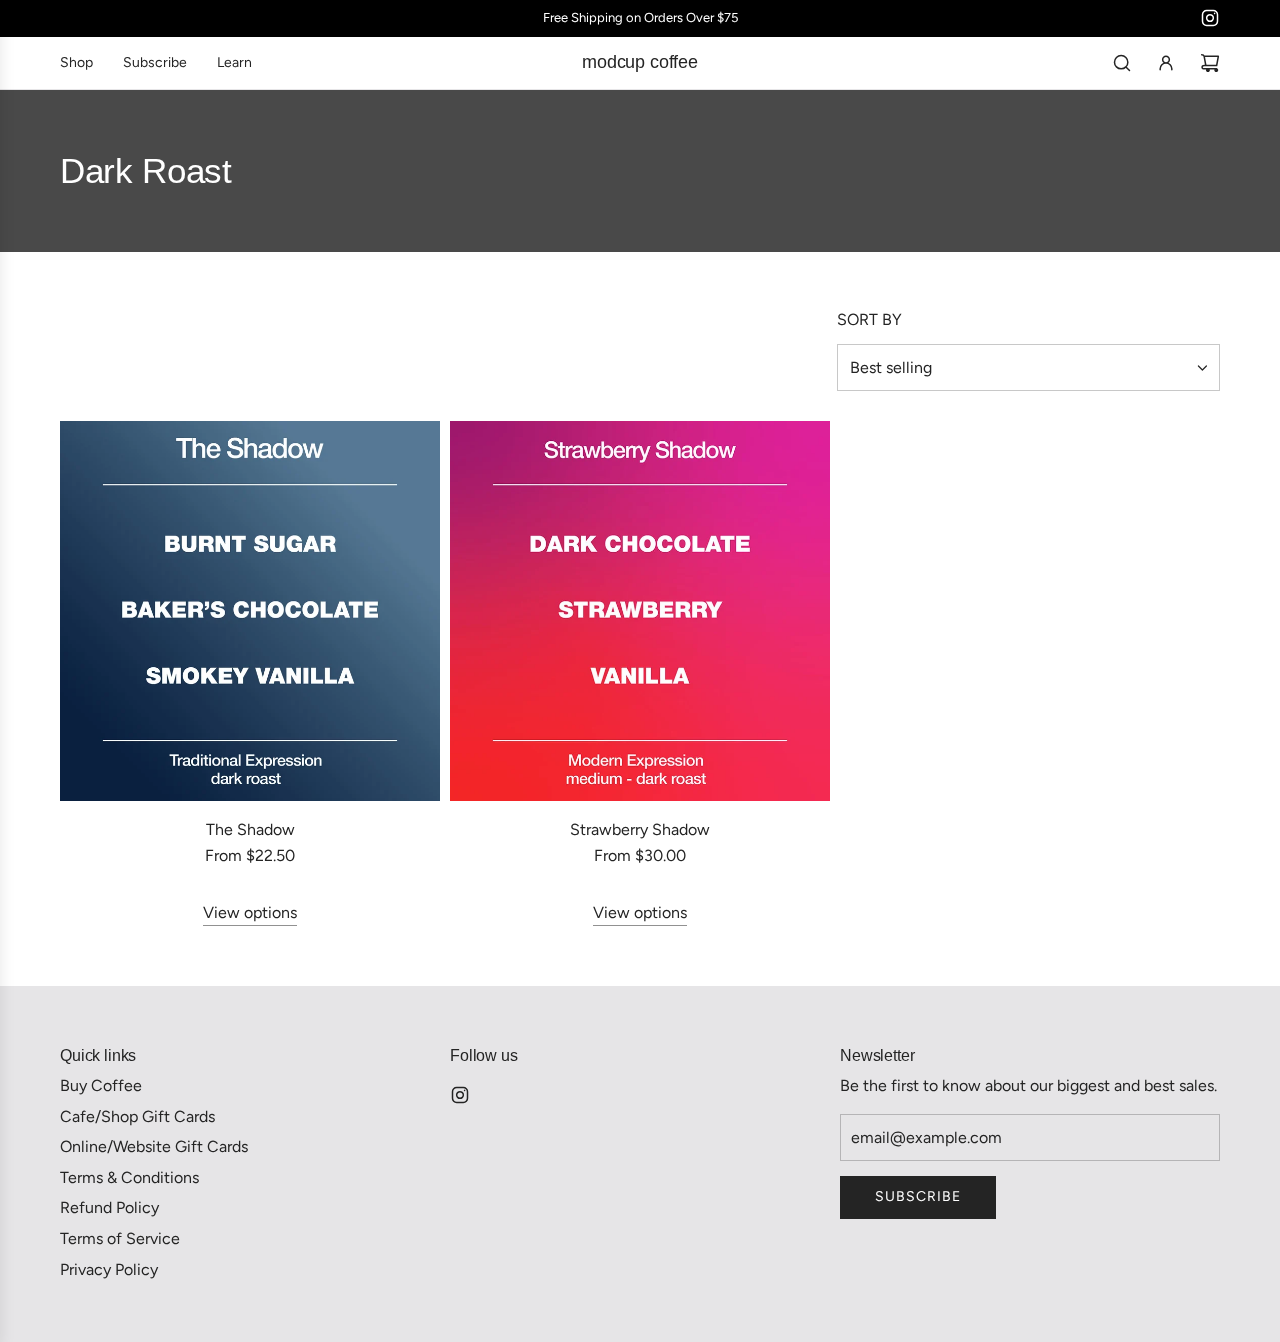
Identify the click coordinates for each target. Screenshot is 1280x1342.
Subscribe (918, 1196)
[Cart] (1210, 63)
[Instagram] (1210, 18)
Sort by (869, 320)
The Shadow (250, 829)
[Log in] (1166, 63)
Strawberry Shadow (640, 829)
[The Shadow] (250, 611)
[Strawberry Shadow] (640, 611)
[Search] (1122, 63)
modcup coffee (640, 62)
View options (250, 912)
